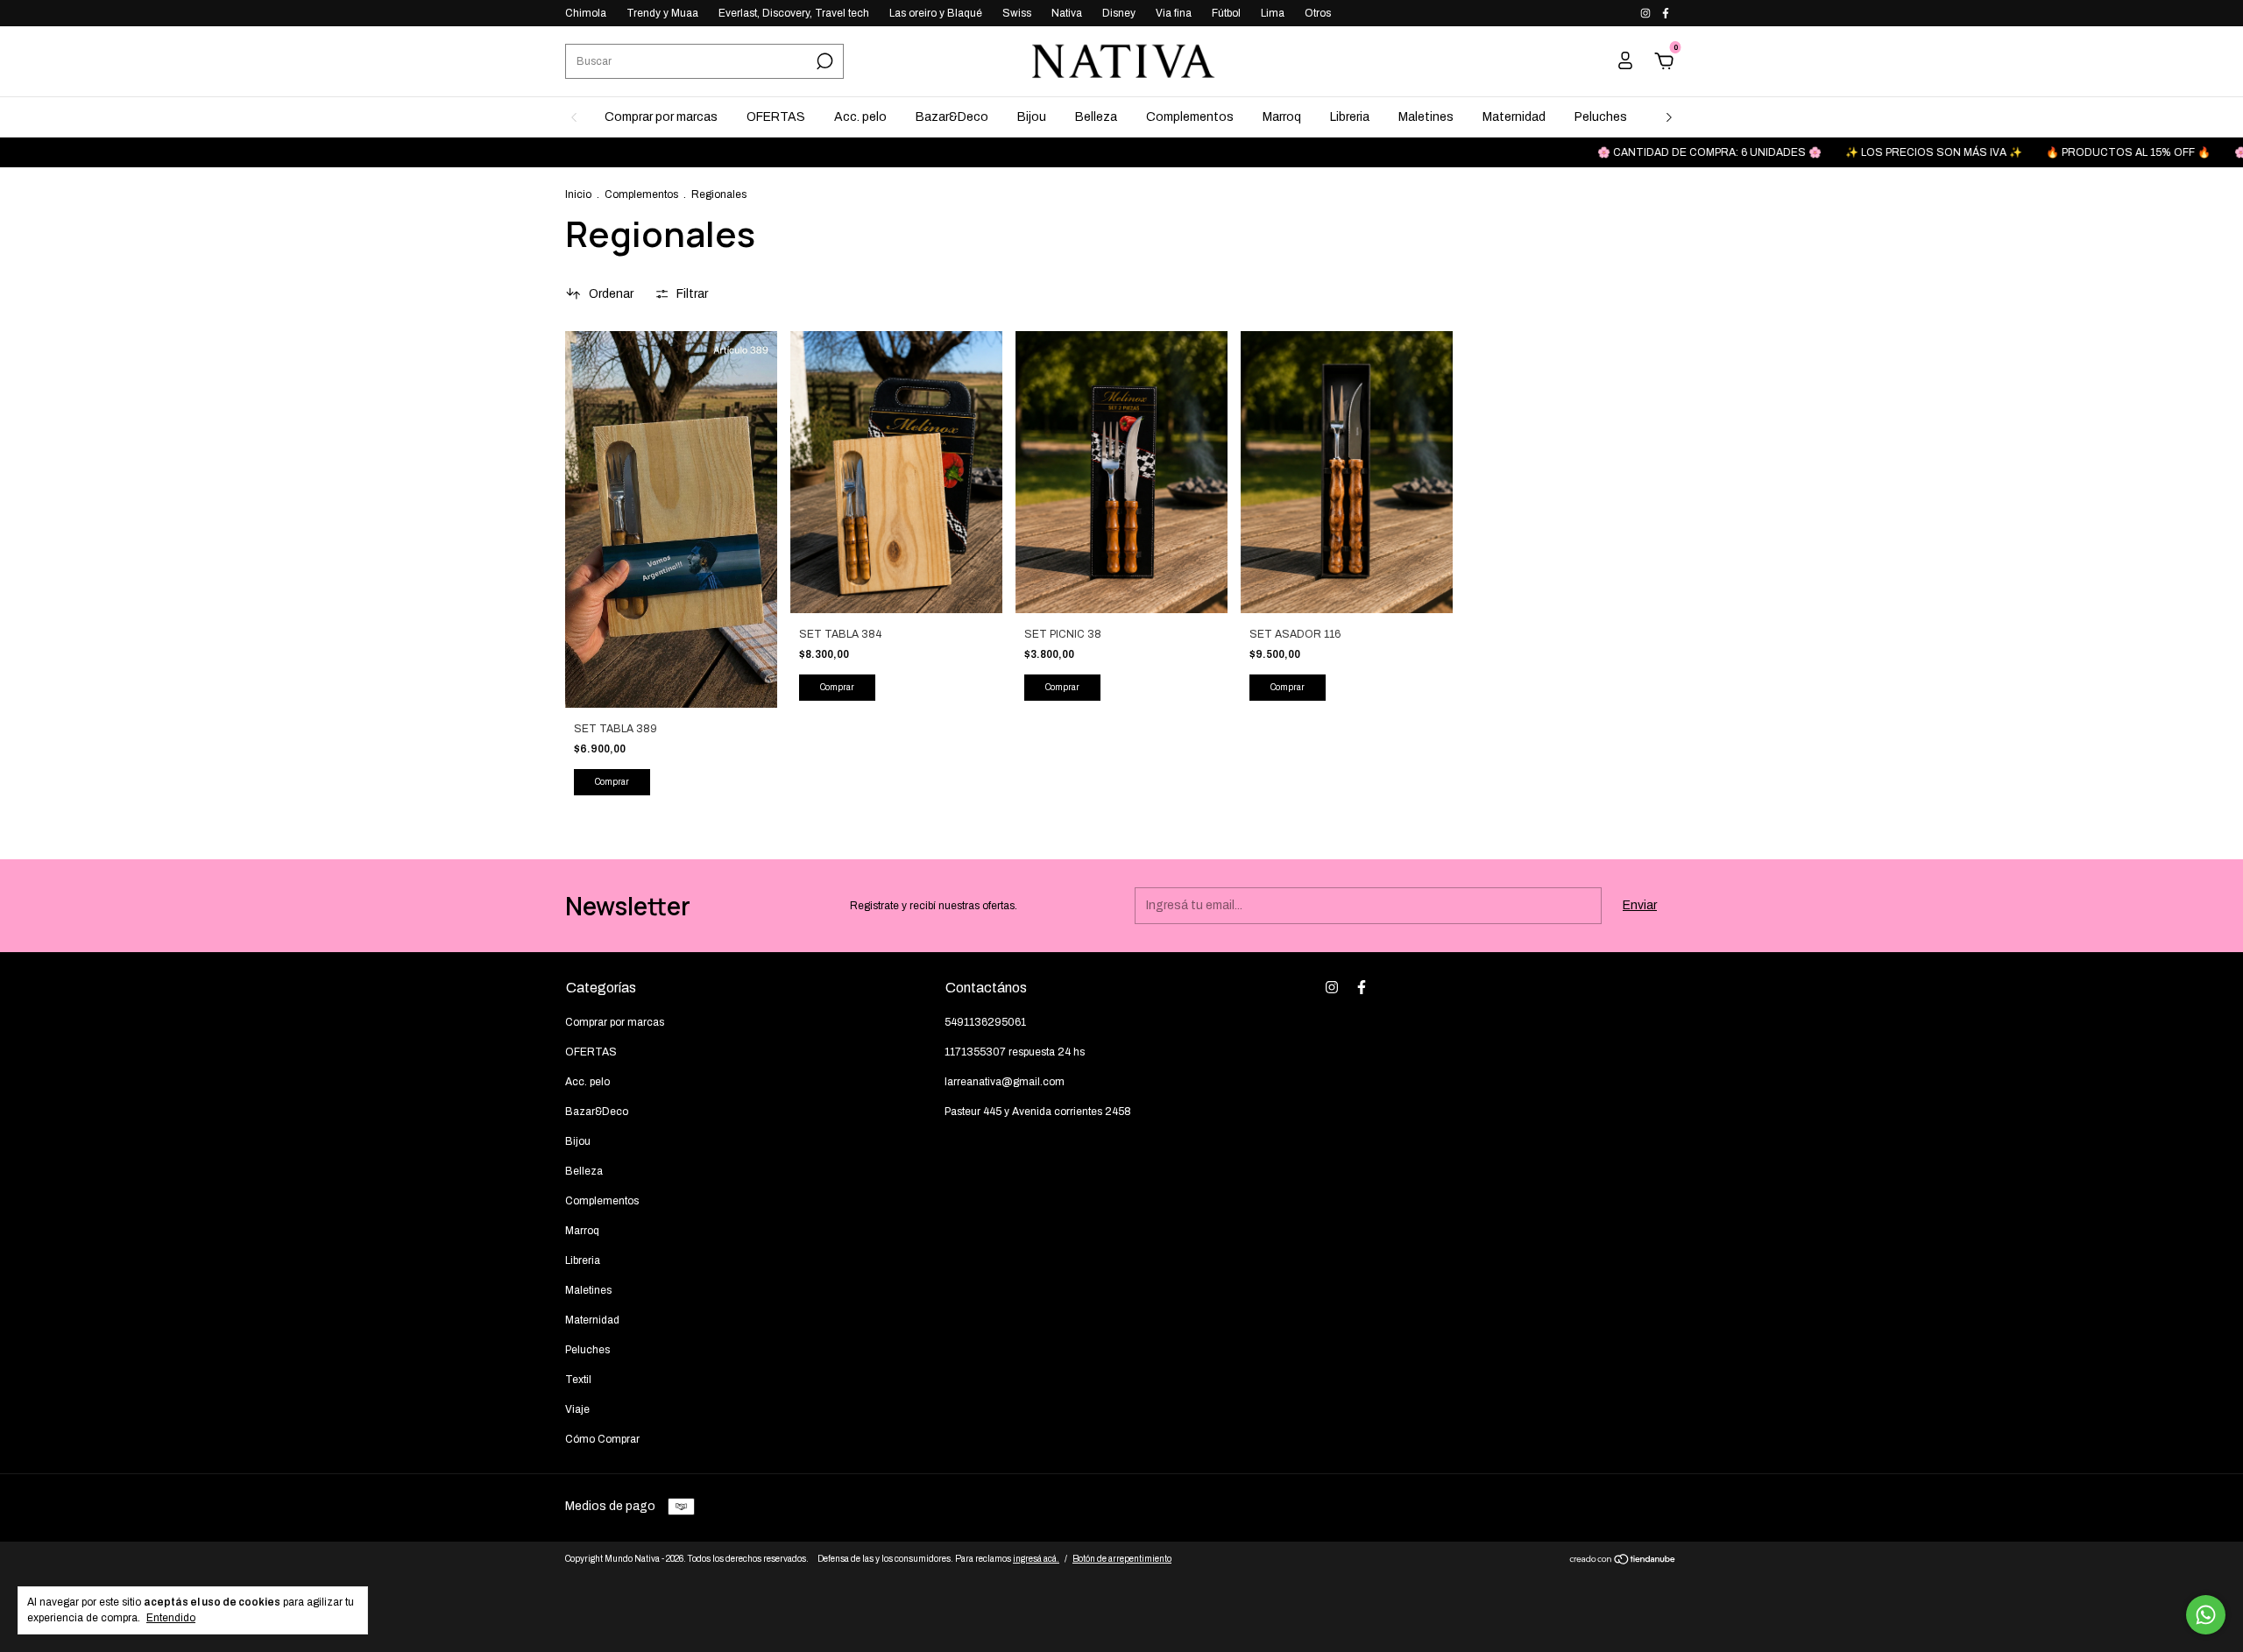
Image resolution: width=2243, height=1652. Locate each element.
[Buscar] (823, 61)
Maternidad (1514, 117)
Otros (1318, 13)
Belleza (1096, 117)
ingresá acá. (1036, 1559)
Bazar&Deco (952, 117)
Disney (1119, 13)
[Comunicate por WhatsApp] (2206, 1615)
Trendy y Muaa (662, 13)
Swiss (1017, 13)
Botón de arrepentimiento (1122, 1559)
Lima (1273, 13)
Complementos (1190, 117)
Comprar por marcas (661, 117)
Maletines (1426, 117)
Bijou (1032, 117)
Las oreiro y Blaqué (936, 13)
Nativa (1067, 13)
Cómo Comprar (602, 1439)
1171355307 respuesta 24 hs (1015, 1052)
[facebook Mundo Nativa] (1666, 13)
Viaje (577, 1409)
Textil (578, 1380)
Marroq (1282, 117)
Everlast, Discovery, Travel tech (794, 13)
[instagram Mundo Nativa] (1647, 13)
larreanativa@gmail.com (1005, 1082)
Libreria (1350, 117)
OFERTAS (776, 117)
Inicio (578, 194)
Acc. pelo (860, 117)
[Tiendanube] (1623, 1561)
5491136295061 (985, 1022)
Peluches (1601, 117)
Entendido (171, 1618)
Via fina (1174, 13)
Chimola (586, 13)
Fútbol (1226, 13)
